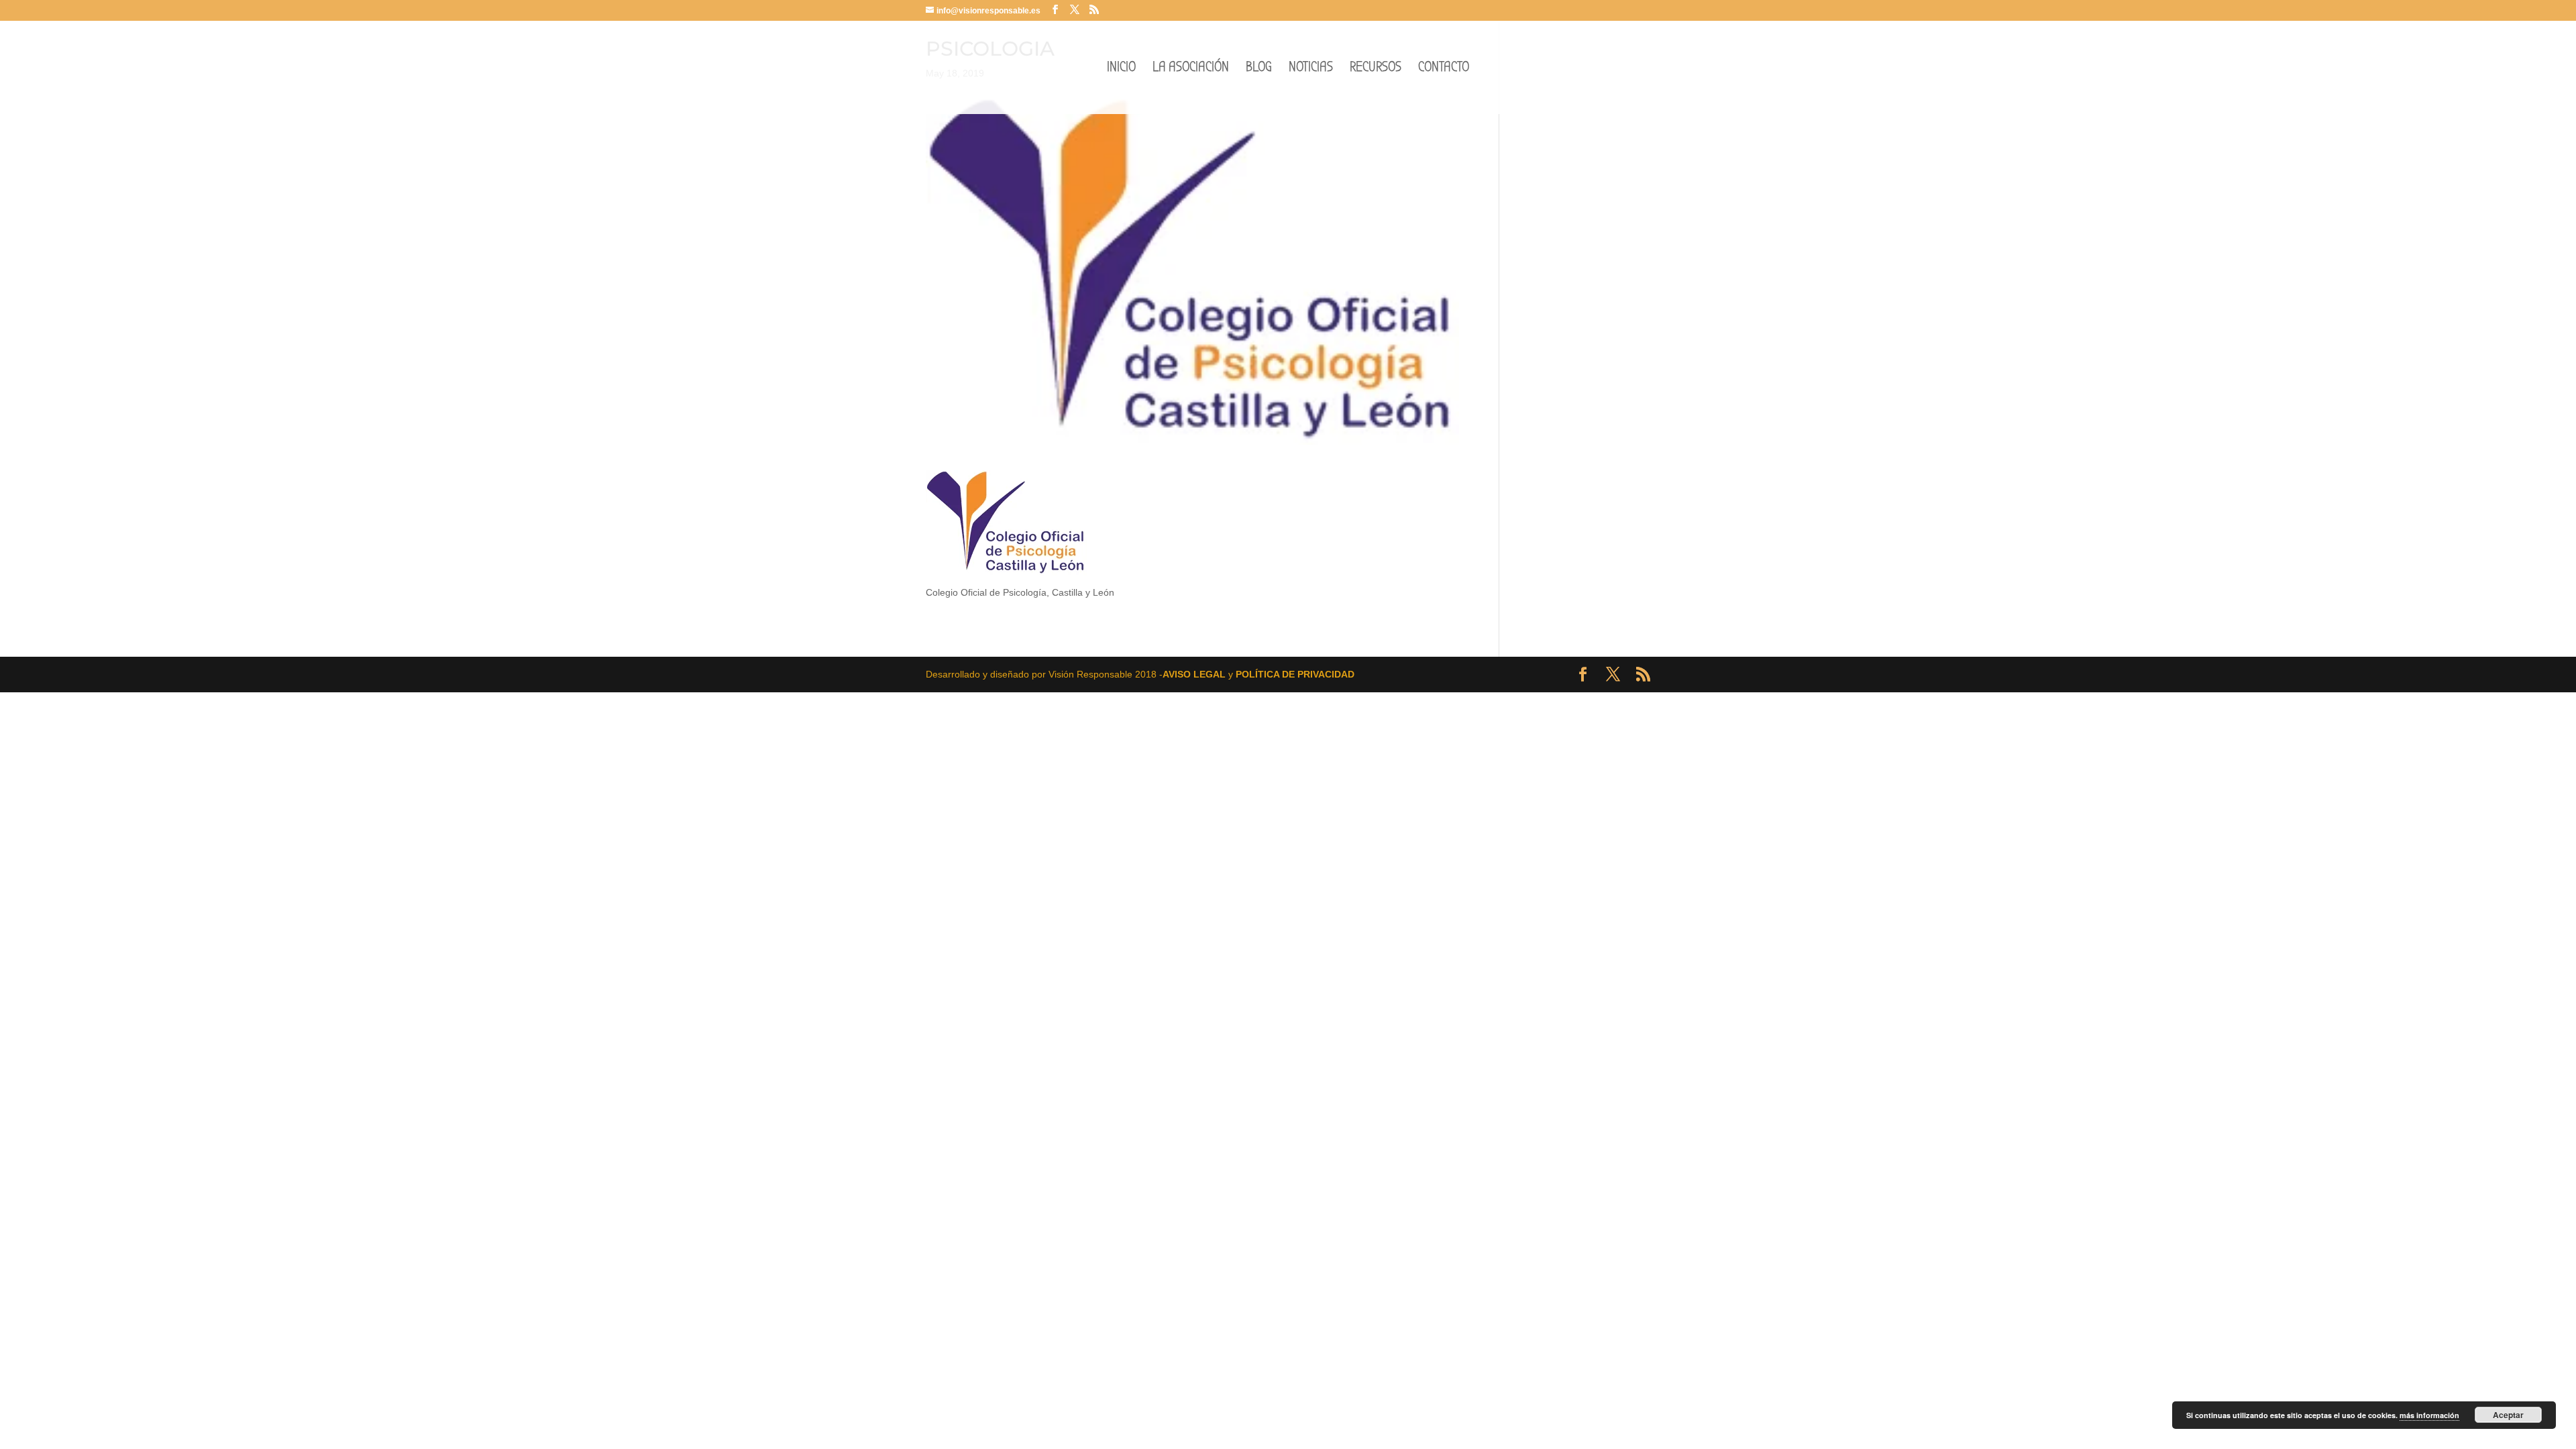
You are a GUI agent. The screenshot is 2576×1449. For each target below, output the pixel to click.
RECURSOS (1376, 69)
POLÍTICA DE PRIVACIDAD (1295, 674)
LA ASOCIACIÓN (1191, 69)
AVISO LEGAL (1194, 674)
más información (2429, 1415)
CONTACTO (1444, 69)
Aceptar (2508, 1415)
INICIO (1121, 69)
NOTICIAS (1311, 69)
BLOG (1259, 69)
